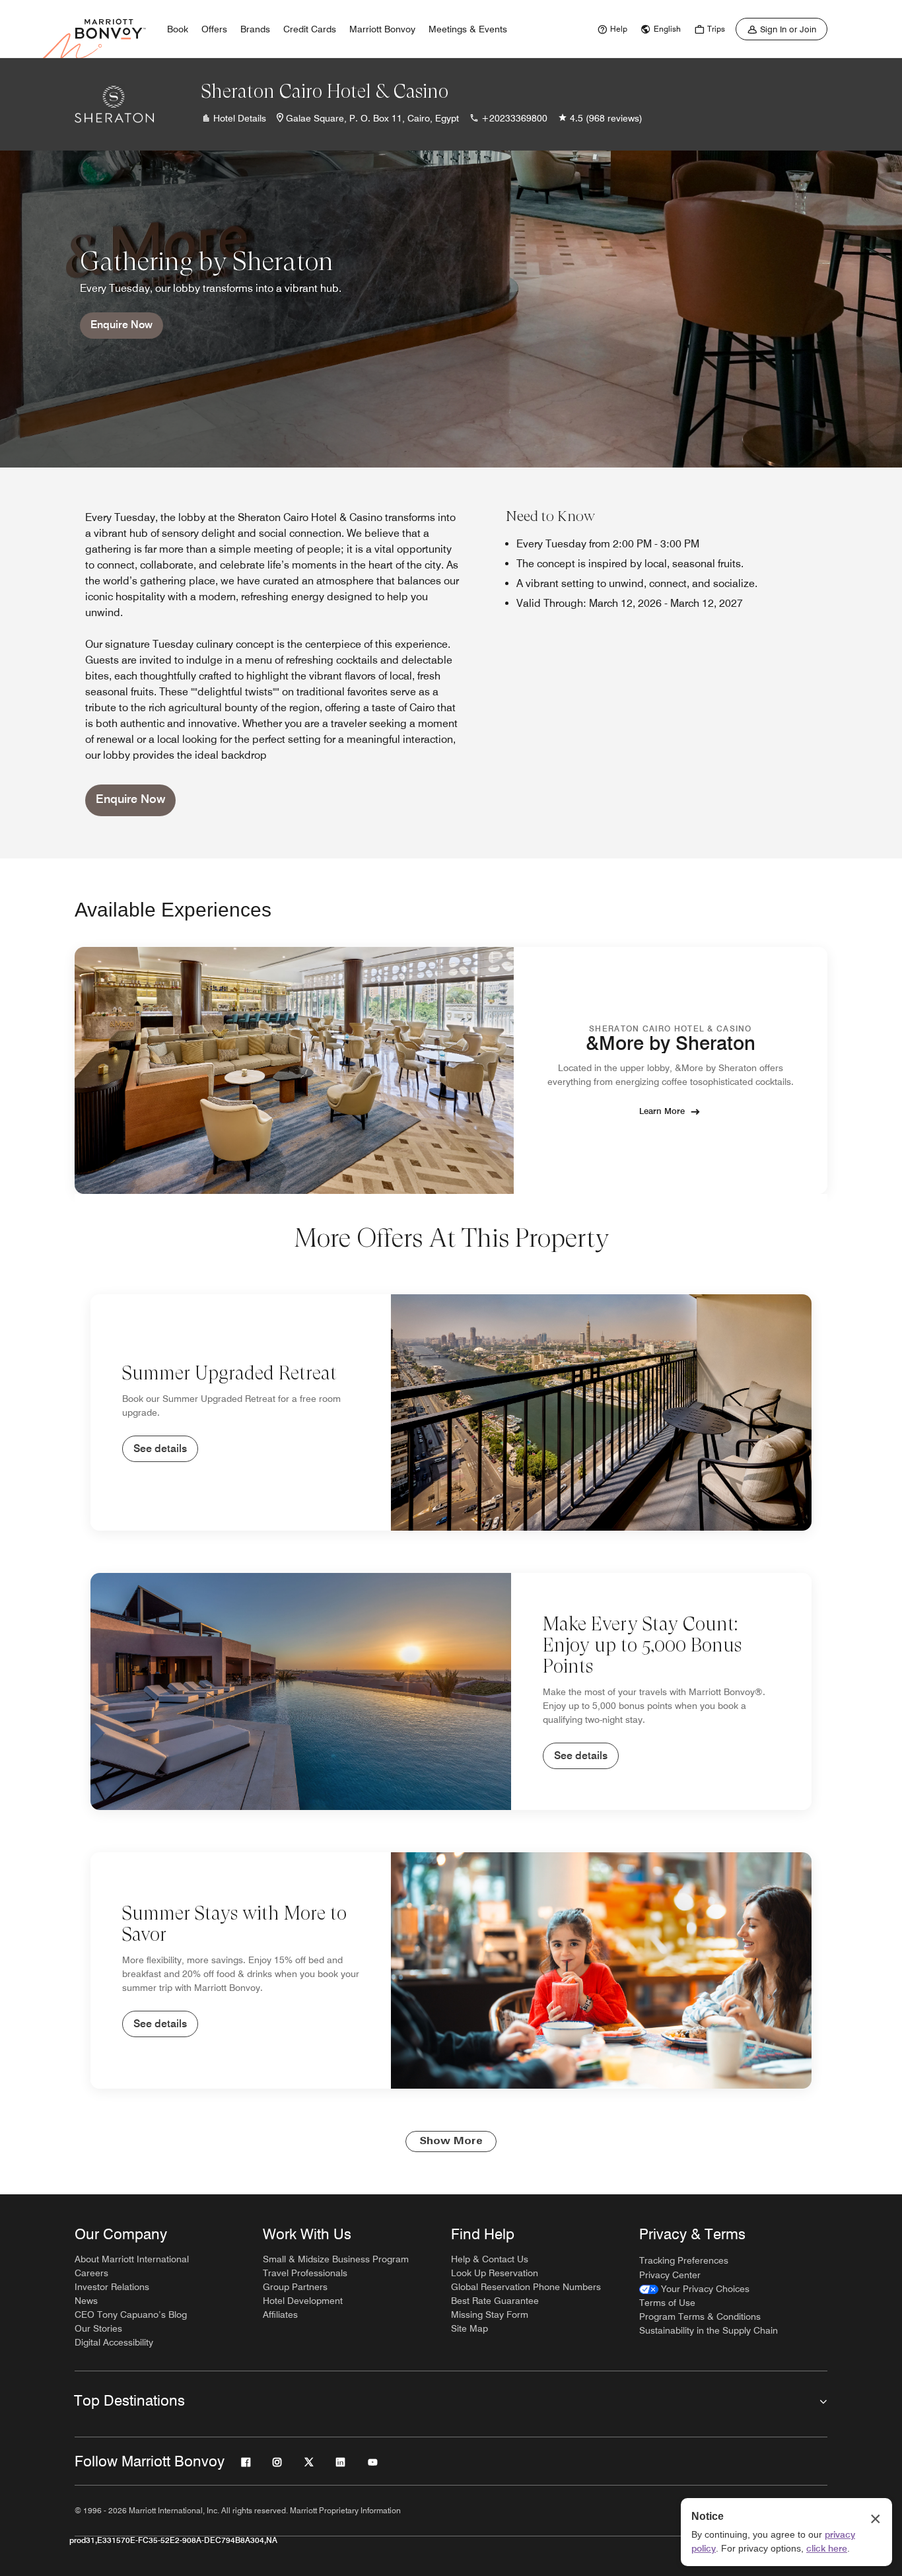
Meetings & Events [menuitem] (468, 29)
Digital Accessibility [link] (114, 2342)
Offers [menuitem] (214, 29)
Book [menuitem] (178, 29)
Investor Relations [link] (112, 2287)
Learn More (662, 1111)
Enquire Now (121, 325)
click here (827, 2548)
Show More (451, 2141)
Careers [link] (91, 2273)
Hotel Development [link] (303, 2301)
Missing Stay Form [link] (490, 2315)
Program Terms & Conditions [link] (700, 2316)
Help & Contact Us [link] (490, 2259)
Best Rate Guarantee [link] (495, 2301)
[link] (611, 29)
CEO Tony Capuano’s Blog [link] (131, 2315)
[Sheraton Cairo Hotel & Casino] (114, 104)
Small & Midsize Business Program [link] (336, 2259)
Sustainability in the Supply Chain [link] (709, 2330)
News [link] (86, 2301)
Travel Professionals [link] (305, 2273)
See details (160, 1448)
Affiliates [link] (280, 2315)
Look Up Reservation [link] (495, 2273)
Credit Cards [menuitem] (310, 29)
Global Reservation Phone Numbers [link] (526, 2287)
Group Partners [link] (295, 2287)
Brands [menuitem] (255, 29)
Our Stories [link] (98, 2328)
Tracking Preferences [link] (684, 2260)
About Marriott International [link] (132, 2259)
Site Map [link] (469, 2328)
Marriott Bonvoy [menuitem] (382, 29)
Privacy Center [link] (670, 2275)
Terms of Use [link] (667, 2303)
